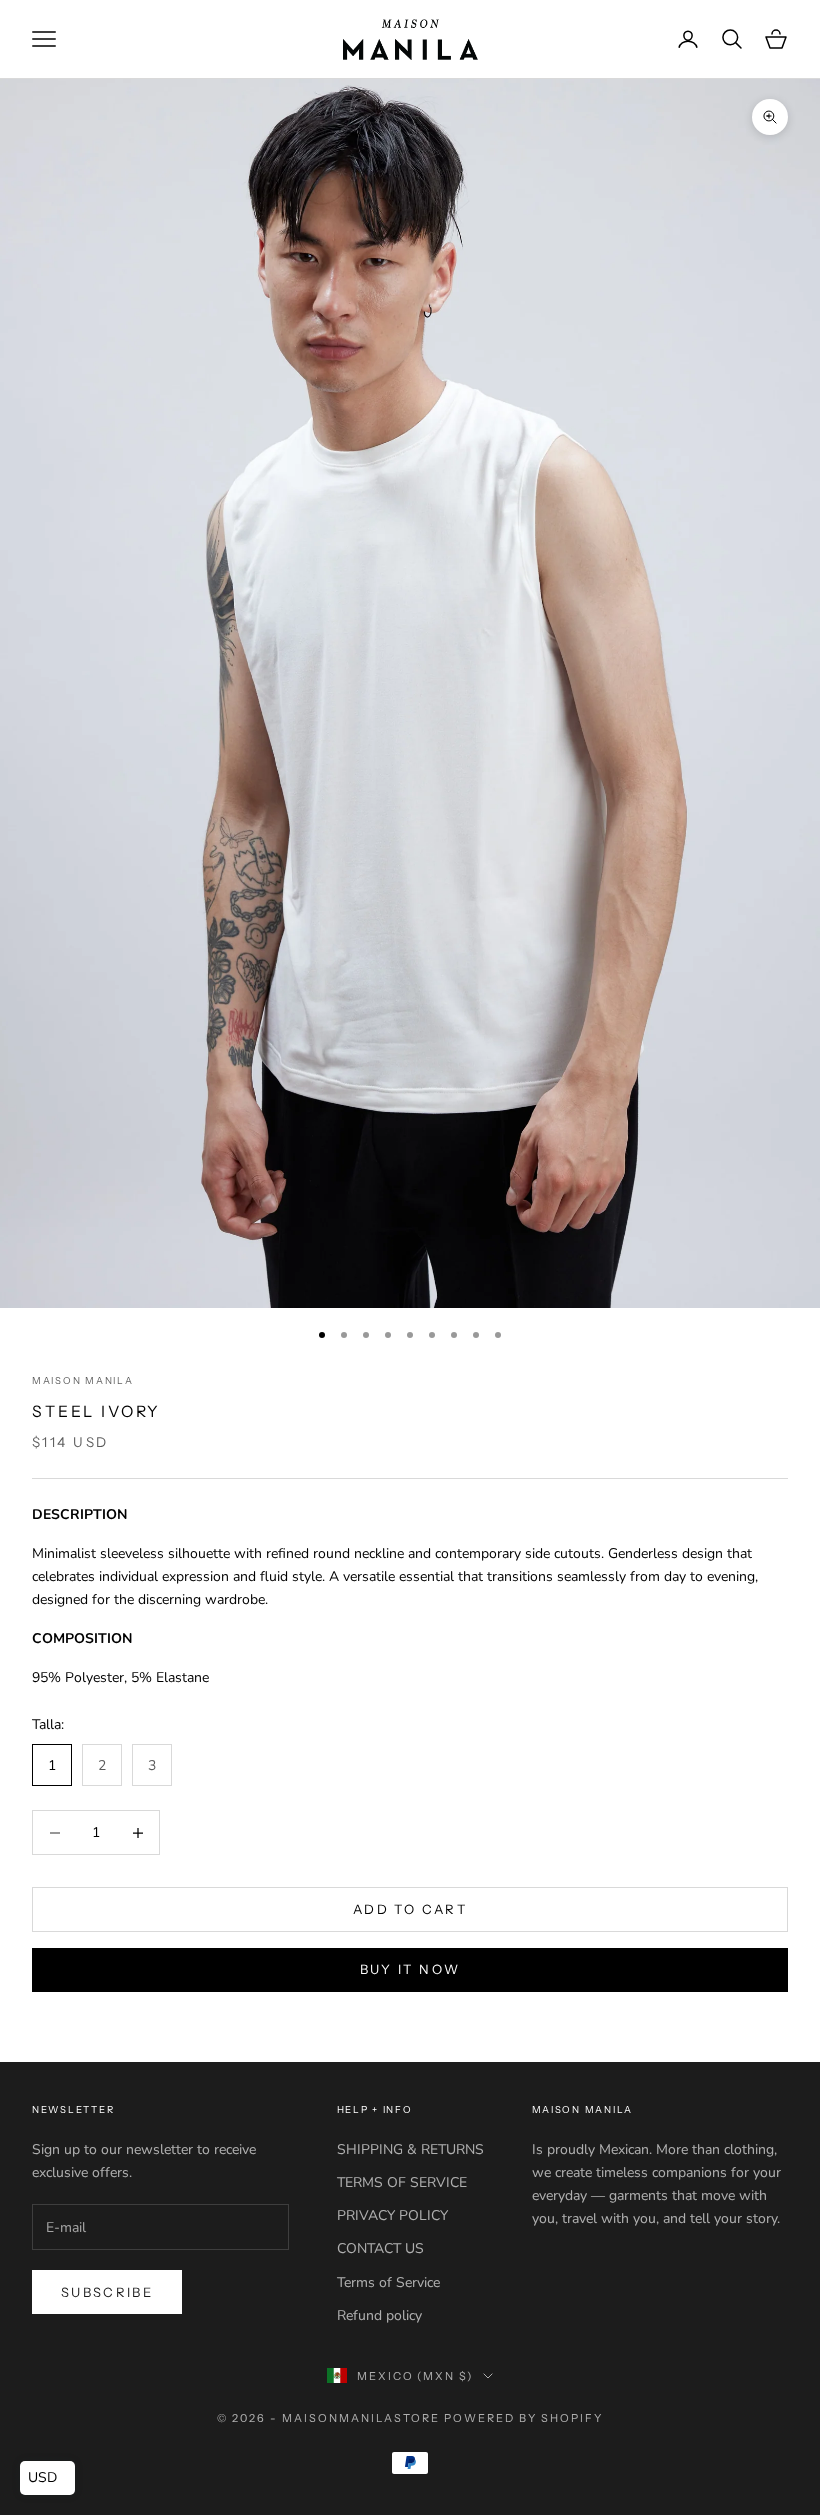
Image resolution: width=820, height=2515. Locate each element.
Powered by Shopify (523, 2418)
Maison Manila (82, 1380)
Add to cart (410, 1909)
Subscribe (107, 2292)
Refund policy (379, 2315)
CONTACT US (380, 2248)
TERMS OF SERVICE (402, 2182)
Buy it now (410, 1969)
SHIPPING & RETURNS (410, 2149)
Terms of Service (388, 2282)
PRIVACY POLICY (392, 2215)
